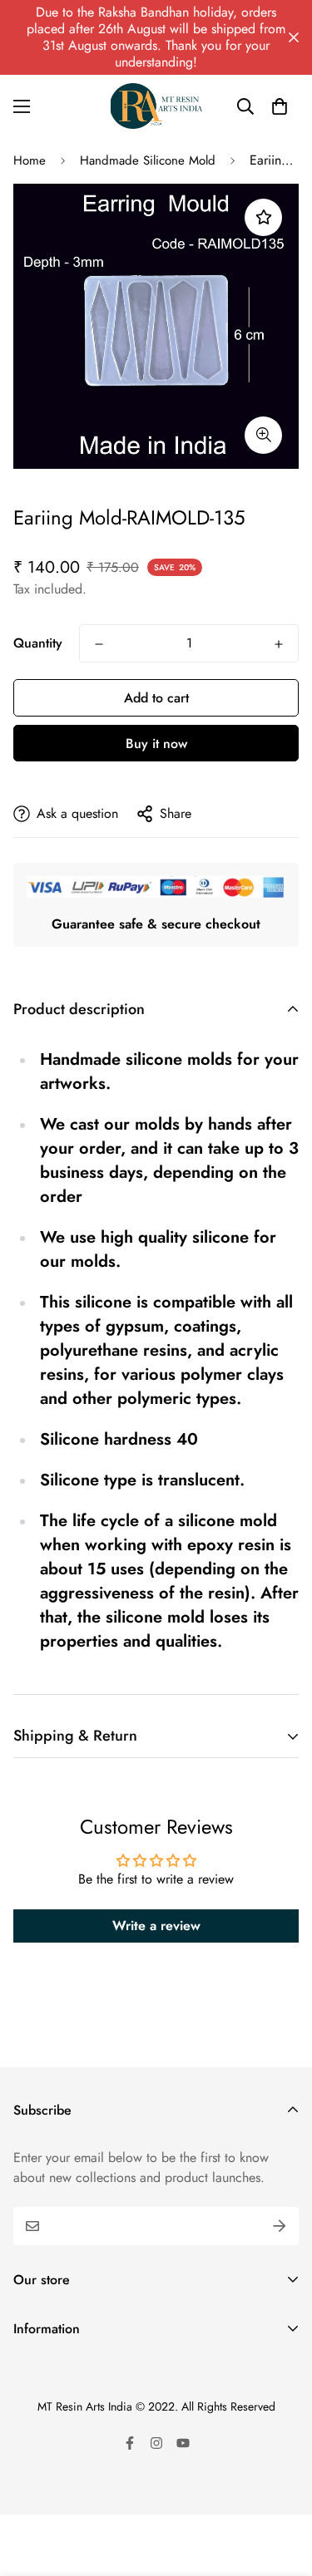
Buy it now (156, 744)
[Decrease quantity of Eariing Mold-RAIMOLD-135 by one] (99, 644)
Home (30, 160)
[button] (280, 106)
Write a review (156, 1926)
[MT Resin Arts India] (156, 106)
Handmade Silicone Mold (148, 160)
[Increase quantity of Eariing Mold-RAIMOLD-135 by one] (279, 644)
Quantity (38, 643)
